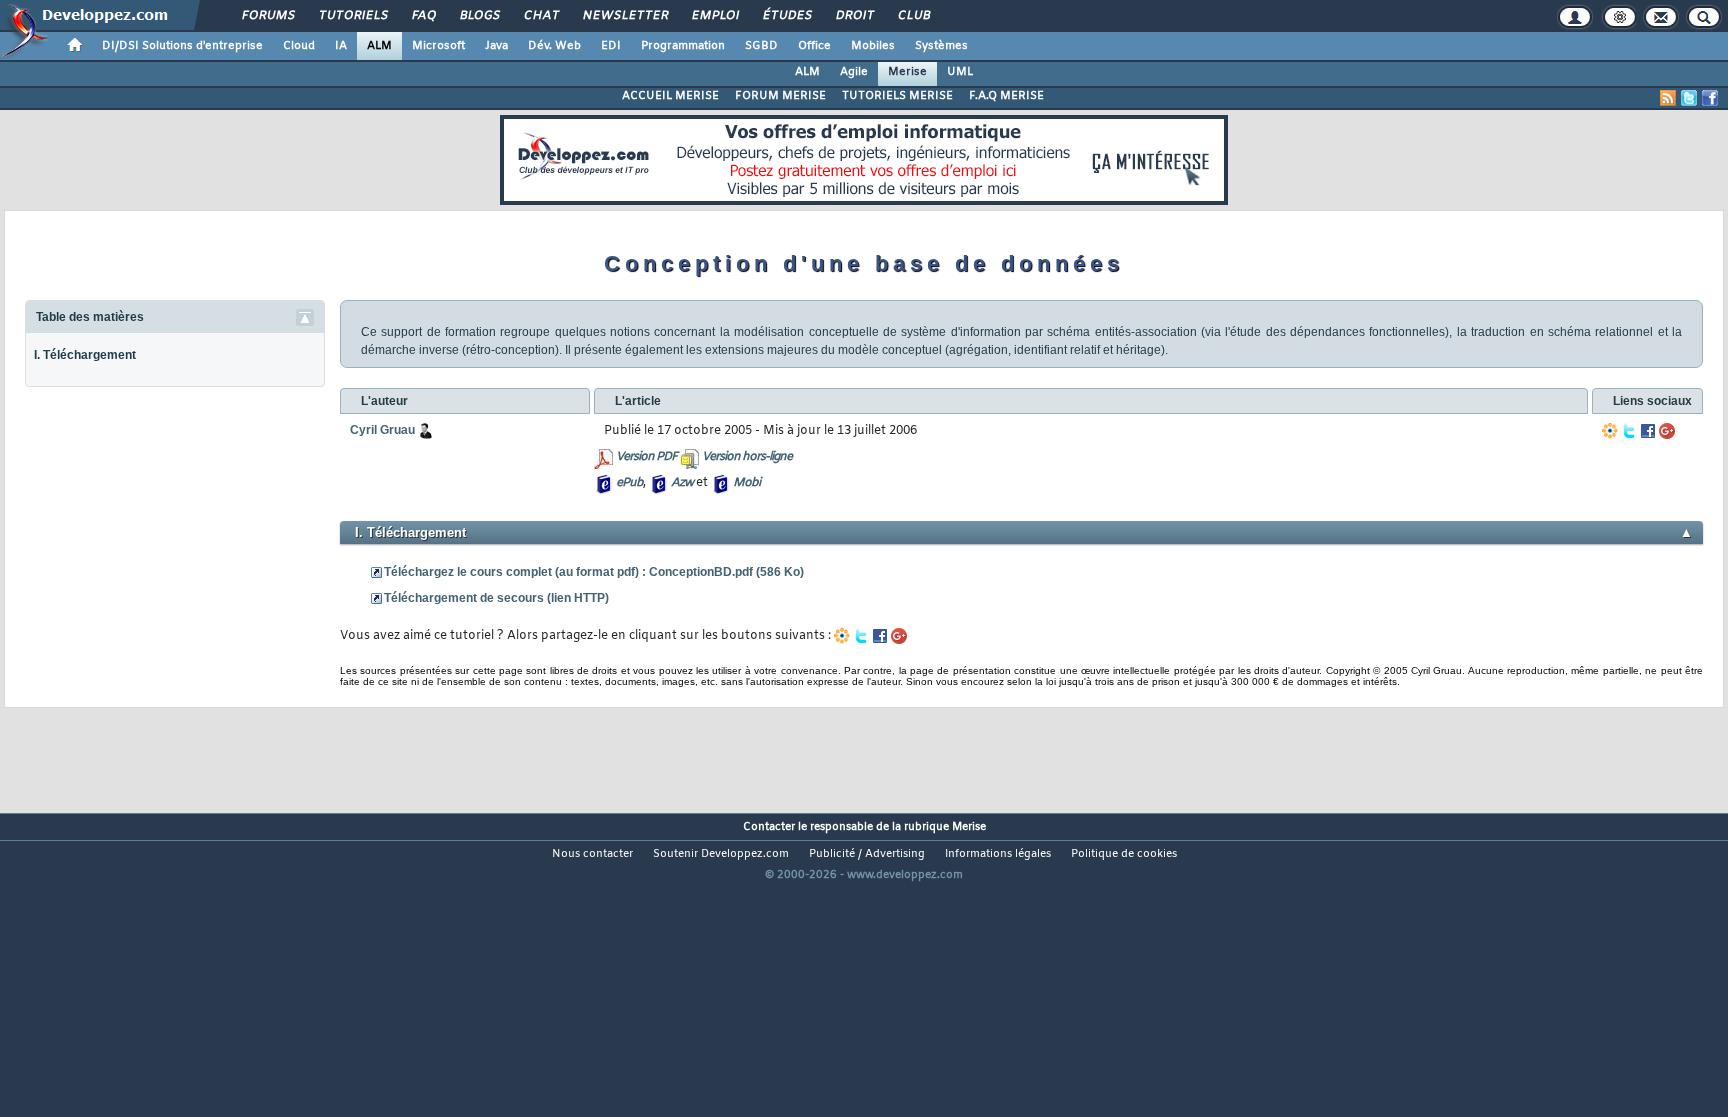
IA (341, 46)
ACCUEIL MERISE (670, 96)
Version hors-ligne (747, 457)
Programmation (683, 46)
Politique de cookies (1124, 854)
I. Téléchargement (85, 355)
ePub (629, 483)
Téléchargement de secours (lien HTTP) (496, 598)
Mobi (746, 483)
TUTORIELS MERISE (897, 96)
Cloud (299, 46)
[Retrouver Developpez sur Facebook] (1710, 98)
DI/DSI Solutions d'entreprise (182, 46)
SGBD (761, 46)
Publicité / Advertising (867, 854)
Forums (267, 16)
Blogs (479, 16)
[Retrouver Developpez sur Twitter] (1689, 98)
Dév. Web (554, 46)
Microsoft (438, 46)
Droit (854, 16)
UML (960, 72)
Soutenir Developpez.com (721, 854)
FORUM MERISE (780, 96)
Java (496, 46)
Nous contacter (592, 854)
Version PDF (646, 457)
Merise (907, 72)
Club (913, 16)
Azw (682, 483)
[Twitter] (1629, 431)
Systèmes (941, 46)
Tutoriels (352, 16)
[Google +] (1667, 431)
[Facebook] (1648, 431)
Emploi (714, 16)
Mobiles (873, 46)
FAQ (423, 16)
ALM (379, 46)
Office (814, 46)
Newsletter (624, 16)
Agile (854, 72)
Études (786, 16)
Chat (540, 16)
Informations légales (998, 854)
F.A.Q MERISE (1006, 96)
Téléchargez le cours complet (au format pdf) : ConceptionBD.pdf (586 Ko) (594, 572)
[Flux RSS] (1668, 98)
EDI (611, 46)
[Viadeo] (1610, 431)
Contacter (769, 827)
